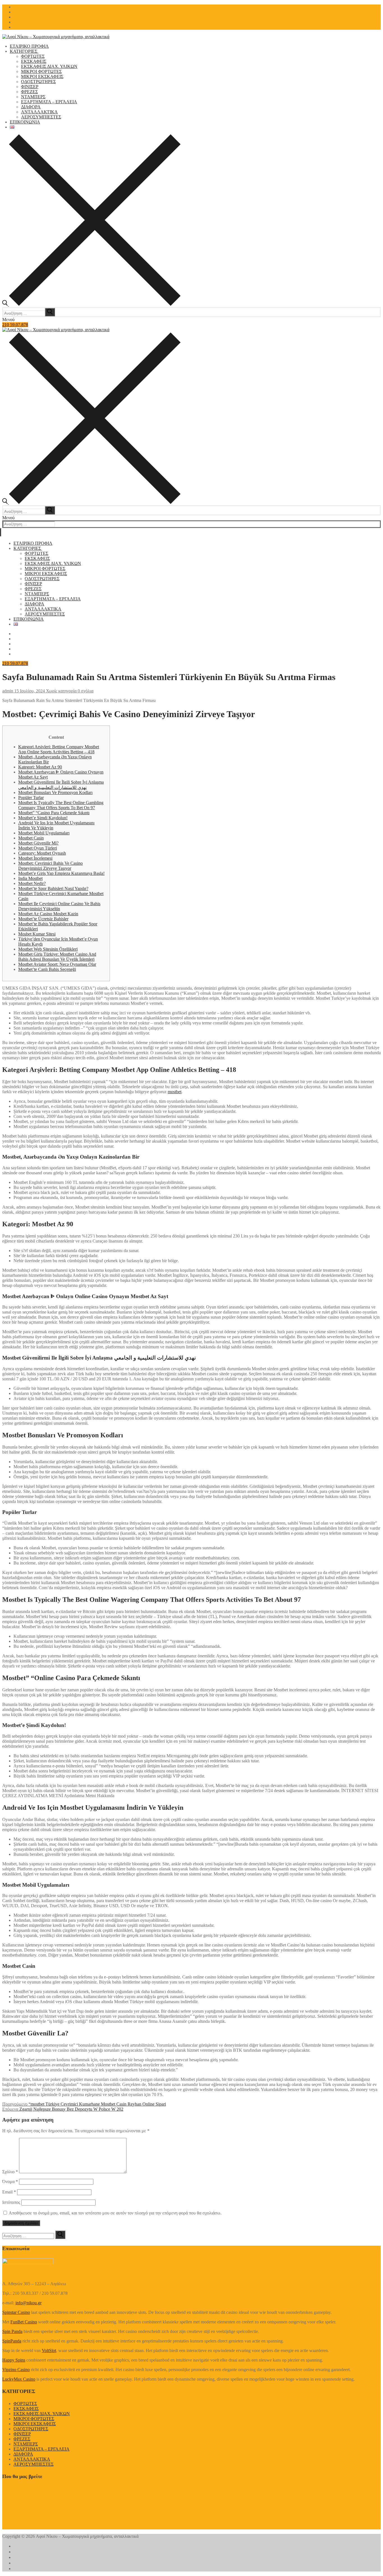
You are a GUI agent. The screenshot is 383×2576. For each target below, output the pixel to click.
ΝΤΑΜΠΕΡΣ (26, 2444)
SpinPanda (12, 2341)
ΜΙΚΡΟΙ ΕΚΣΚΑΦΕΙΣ (35, 2424)
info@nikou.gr (28, 2303)
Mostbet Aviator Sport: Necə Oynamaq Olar (57, 964)
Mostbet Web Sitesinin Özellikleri (48, 949)
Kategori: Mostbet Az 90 (40, 767)
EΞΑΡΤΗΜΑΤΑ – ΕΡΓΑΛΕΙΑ (41, 2449)
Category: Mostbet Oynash (42, 853)
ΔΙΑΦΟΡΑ (23, 2454)
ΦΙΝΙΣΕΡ (22, 2434)
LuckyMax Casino (19, 2379)
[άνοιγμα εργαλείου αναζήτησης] (91, 304)
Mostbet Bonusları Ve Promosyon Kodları (55, 792)
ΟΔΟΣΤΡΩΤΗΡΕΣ (31, 2429)
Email (9, 2192)
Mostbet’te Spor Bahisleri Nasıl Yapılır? (53, 888)
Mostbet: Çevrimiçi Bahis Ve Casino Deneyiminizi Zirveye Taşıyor (50, 866)
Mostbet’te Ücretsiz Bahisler (43, 919)
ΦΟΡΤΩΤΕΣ (25, 2404)
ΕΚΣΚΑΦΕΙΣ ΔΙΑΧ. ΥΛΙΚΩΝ (42, 2414)
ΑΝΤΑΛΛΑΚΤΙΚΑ (32, 2459)
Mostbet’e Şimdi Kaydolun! (43, 818)
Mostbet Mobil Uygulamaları (44, 833)
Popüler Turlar (31, 798)
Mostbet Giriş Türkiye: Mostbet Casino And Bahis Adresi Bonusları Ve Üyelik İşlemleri (57, 957)
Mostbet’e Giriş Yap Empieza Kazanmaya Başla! (61, 873)
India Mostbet (30, 878)
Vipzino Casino (16, 2370)
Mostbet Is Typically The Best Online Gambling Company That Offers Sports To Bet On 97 (61, 805)
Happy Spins (14, 2360)
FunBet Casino (24, 2322)
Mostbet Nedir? (32, 883)
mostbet (175, 1092)
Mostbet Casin (31, 838)
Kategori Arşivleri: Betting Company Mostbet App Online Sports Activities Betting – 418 (59, 749)
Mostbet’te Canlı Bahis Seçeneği (47, 969)
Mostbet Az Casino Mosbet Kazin (48, 914)
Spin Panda (12, 2331)
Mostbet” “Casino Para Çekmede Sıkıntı (54, 813)
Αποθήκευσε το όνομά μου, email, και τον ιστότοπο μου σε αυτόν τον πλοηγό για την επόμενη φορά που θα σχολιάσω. (115, 2213)
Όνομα (10, 2182)
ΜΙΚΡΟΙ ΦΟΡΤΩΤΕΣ (34, 2419)
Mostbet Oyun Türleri (38, 848)
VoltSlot (49, 2350)
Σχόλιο (10, 2172)
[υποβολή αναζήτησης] (50, 312)
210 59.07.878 (15, 325)
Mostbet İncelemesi (35, 858)
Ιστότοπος (11, 2202)
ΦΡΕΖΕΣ (22, 2439)
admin (8, 691)
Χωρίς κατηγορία (61, 691)
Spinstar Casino (16, 2312)
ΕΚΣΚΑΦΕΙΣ (26, 2409)
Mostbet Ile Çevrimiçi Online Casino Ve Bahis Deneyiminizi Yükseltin (59, 906)
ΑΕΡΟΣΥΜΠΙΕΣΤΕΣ (34, 2464)
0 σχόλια (85, 691)
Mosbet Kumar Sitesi (37, 934)
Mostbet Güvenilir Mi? (38, 843)
